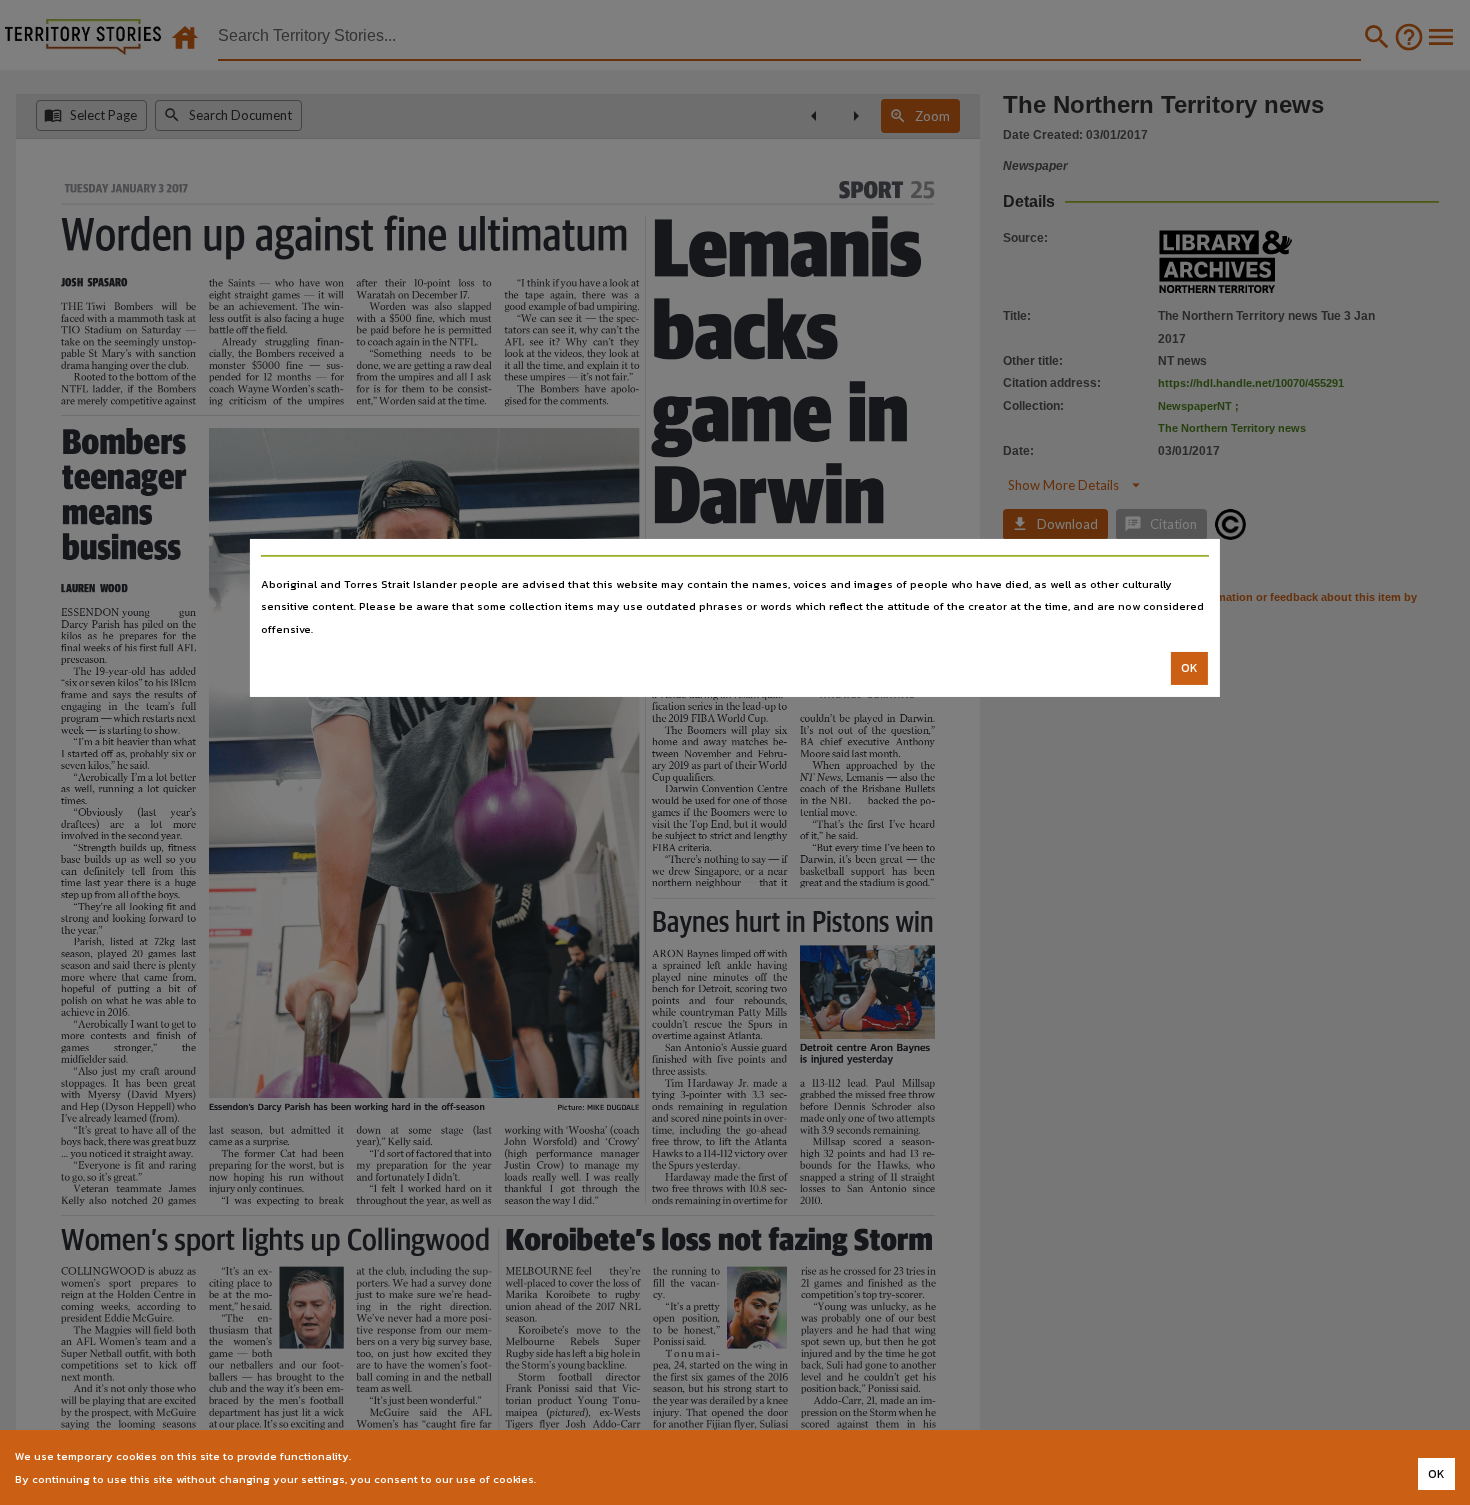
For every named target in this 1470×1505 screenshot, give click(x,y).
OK (1189, 668)
